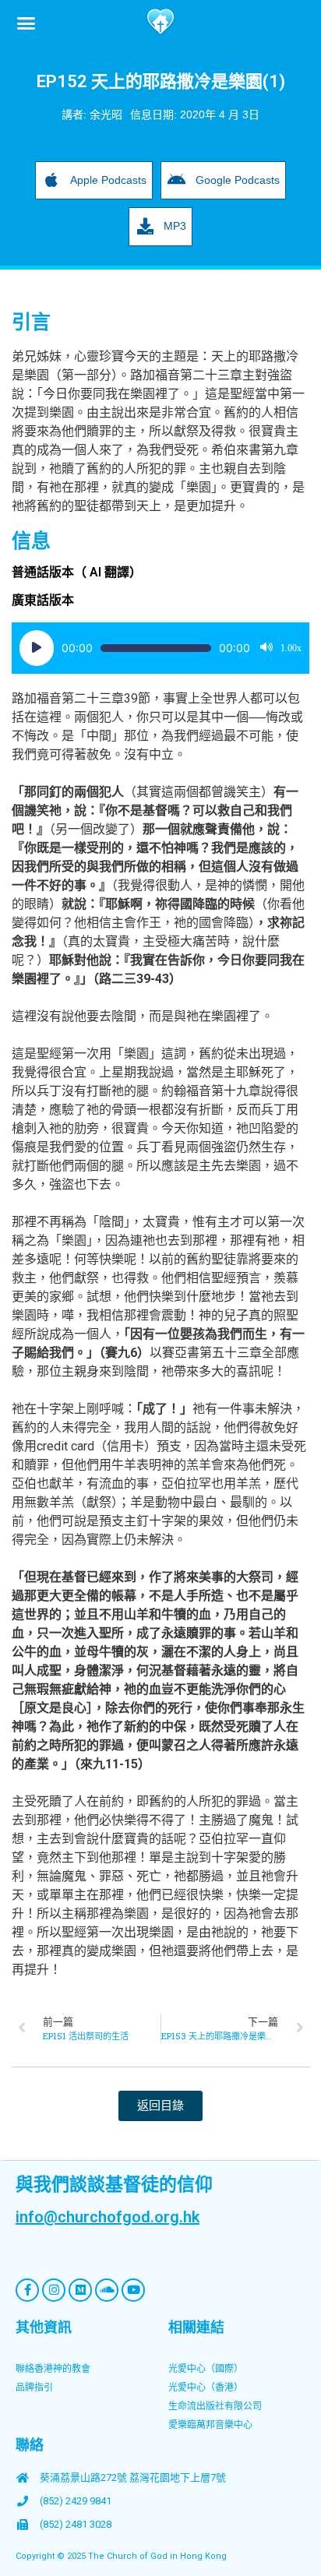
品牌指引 (34, 2387)
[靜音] (266, 648)
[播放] (37, 648)
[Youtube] (133, 2290)
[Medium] (80, 2290)
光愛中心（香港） (206, 2387)
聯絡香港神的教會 (53, 2369)
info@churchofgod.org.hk (108, 2217)
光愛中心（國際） (206, 2369)
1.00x (291, 648)
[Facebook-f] (27, 2290)
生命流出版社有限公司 (215, 2406)
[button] (26, 23)
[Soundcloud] (107, 2290)
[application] (160, 648)
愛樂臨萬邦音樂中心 (210, 2425)
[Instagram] (54, 2290)
